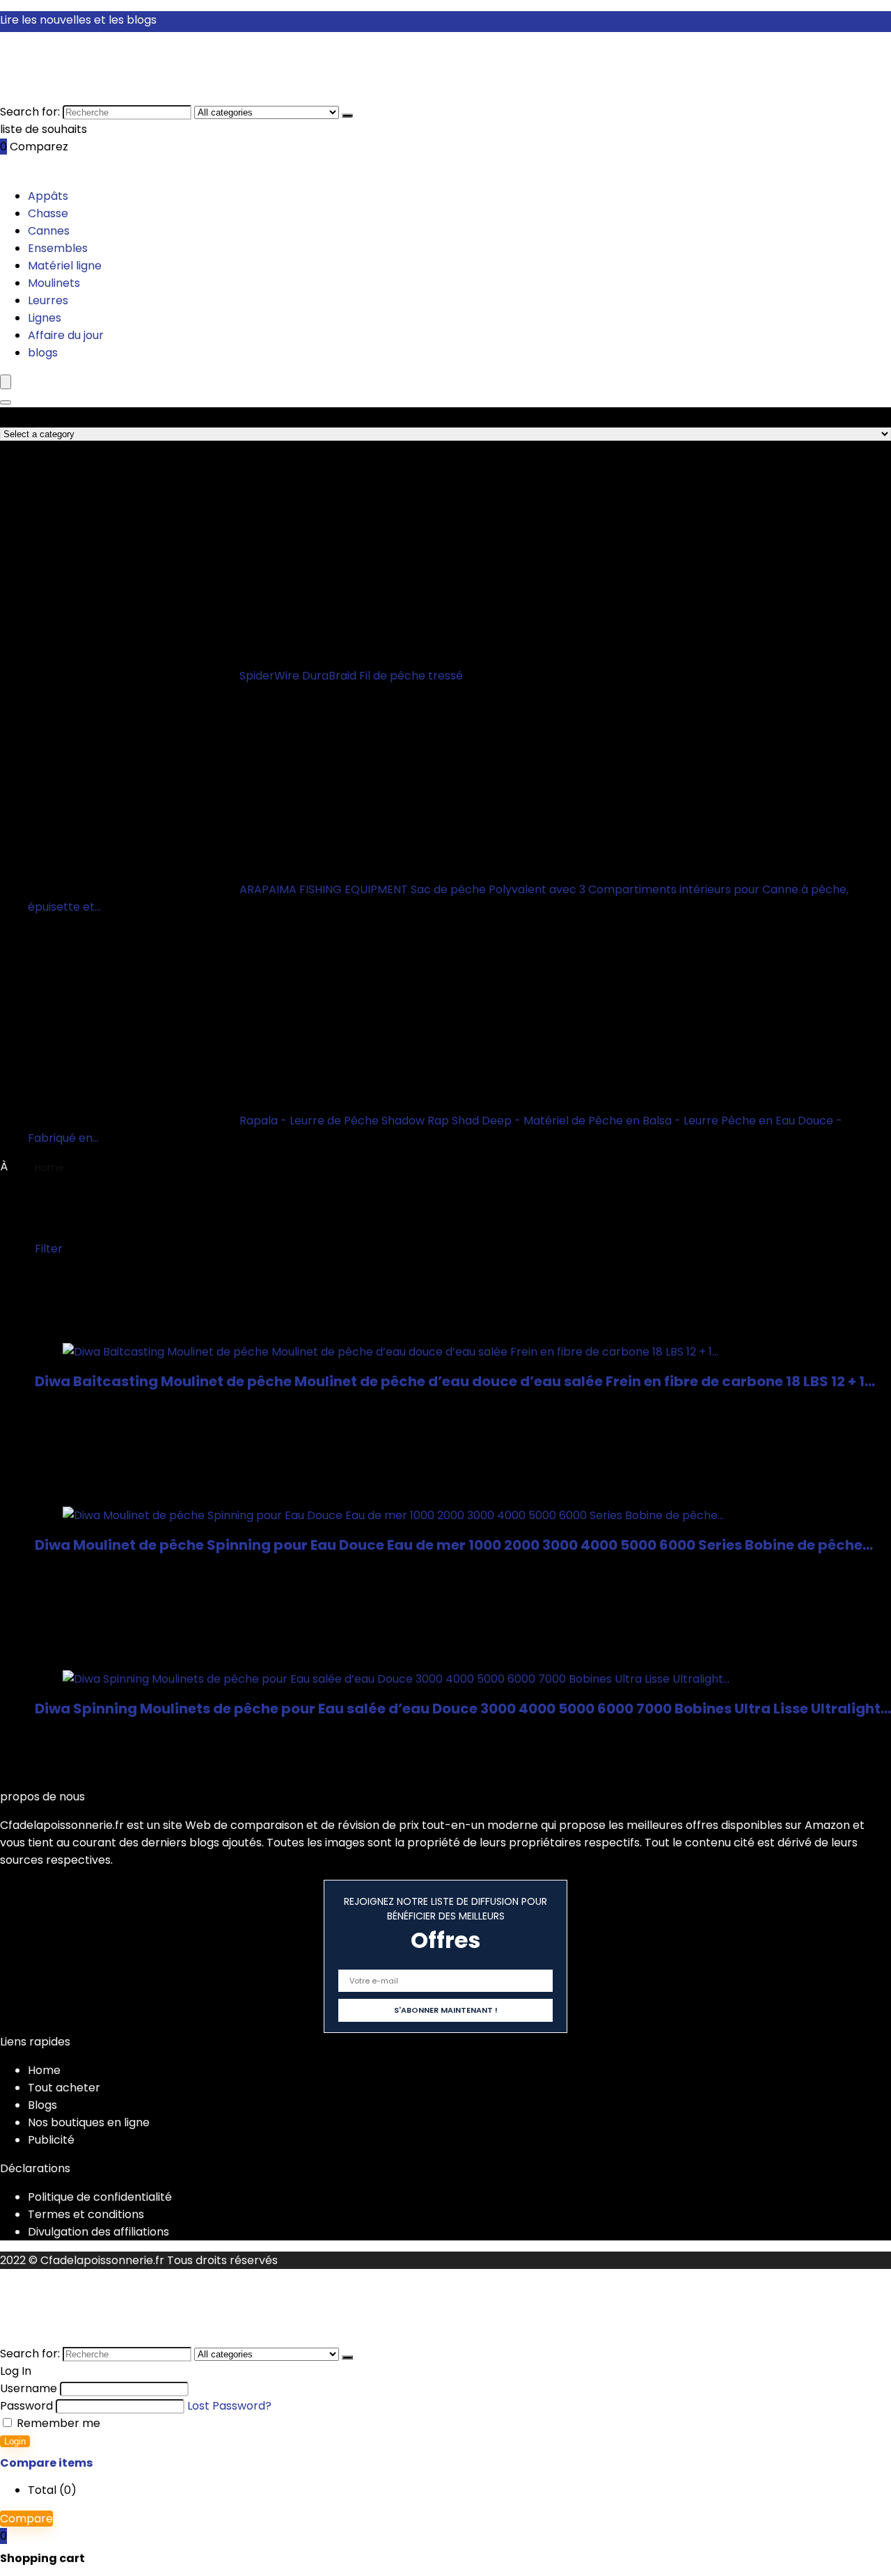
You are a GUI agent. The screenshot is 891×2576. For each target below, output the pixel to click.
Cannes (49, 231)
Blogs (42, 2105)
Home (49, 1168)
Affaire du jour (66, 335)
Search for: (30, 112)
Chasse (48, 213)
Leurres (48, 300)
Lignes (45, 318)
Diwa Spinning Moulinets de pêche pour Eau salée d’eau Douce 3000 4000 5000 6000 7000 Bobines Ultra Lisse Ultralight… (463, 1709)
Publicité (51, 2140)
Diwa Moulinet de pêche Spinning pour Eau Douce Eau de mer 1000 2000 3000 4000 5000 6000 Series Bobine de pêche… (454, 1545)
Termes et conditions (86, 2214)
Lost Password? (229, 2406)
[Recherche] (347, 116)
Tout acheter (64, 2088)
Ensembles (58, 248)
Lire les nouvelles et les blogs (78, 20)
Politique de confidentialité (100, 2197)
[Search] (6, 402)
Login (15, 2441)
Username (29, 2388)
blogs (43, 353)
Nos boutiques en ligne (89, 2122)
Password (26, 2406)
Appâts (48, 196)
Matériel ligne (65, 266)
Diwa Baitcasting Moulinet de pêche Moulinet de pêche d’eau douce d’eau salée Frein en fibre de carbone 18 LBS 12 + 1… (455, 1381)
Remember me (57, 2423)
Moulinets (54, 283)
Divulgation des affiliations (98, 2232)
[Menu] (6, 382)
